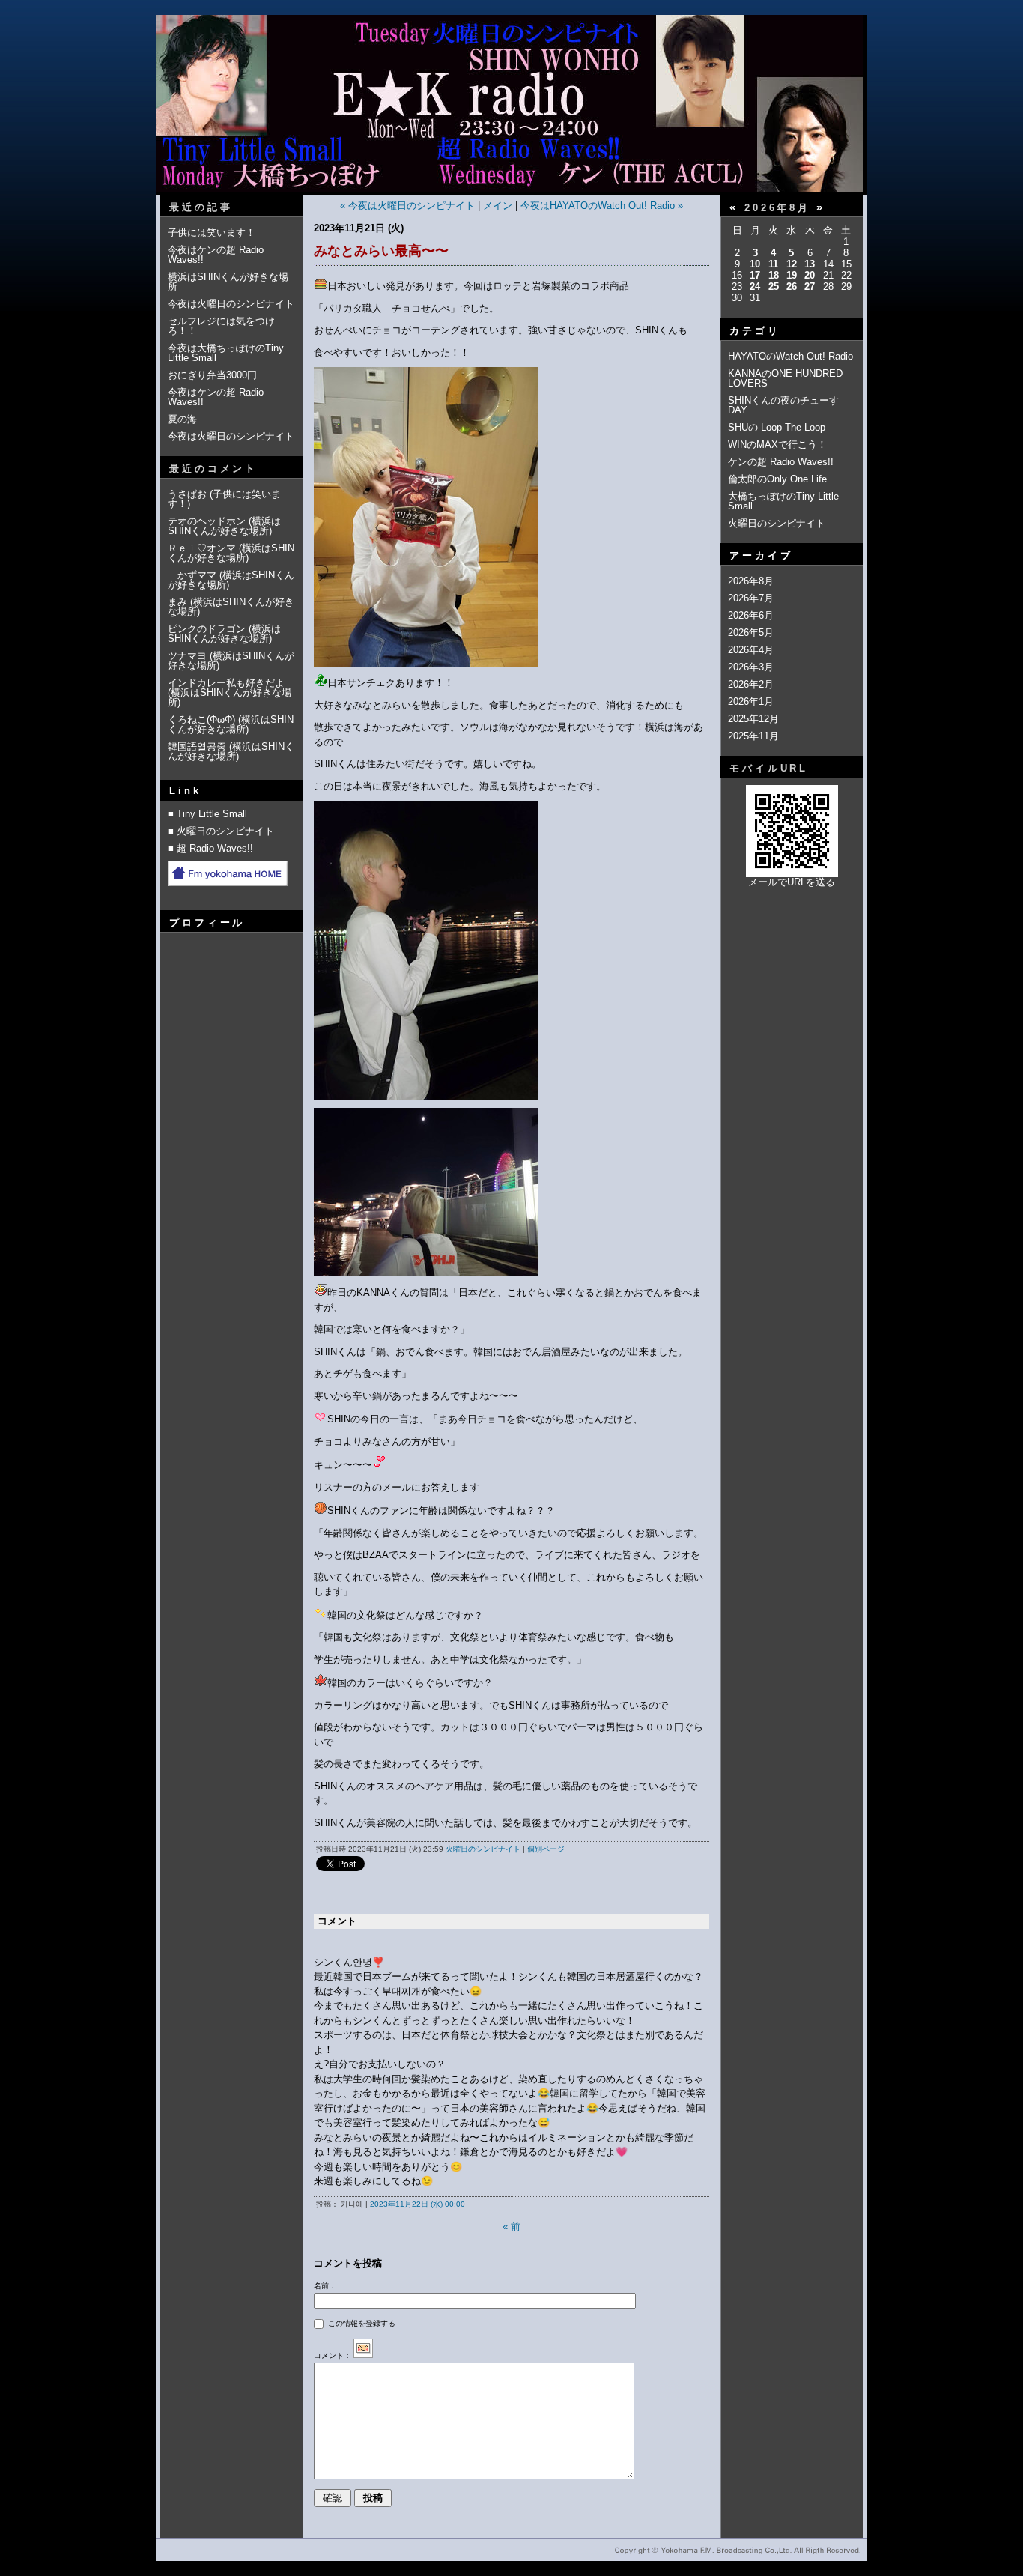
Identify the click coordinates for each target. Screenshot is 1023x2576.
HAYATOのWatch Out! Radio (790, 356)
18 (774, 275)
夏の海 (182, 419)
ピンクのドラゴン (207, 629)
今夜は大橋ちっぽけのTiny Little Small (226, 353)
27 (810, 287)
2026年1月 (751, 701)
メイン (498, 206)
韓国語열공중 (198, 746)
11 (773, 264)
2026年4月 (751, 650)
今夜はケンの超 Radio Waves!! (216, 255)
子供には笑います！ (212, 233)
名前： (325, 2286)
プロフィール (207, 922)
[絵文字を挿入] (363, 2355)
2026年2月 (751, 684)
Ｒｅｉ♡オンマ (202, 548)
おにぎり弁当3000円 (212, 375)
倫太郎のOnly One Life (777, 479)
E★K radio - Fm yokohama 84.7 (511, 115)
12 (792, 264)
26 (792, 287)
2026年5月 (751, 633)
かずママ (192, 575)
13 (810, 264)
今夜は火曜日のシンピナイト (231, 304)
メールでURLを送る (792, 882)
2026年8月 (751, 581)
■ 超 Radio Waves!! (210, 848)
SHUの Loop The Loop (777, 427)
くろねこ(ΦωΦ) (201, 719)
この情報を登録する (361, 2323)
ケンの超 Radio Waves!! (781, 462)
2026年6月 (751, 615)
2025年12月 (753, 719)
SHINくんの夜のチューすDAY (783, 405)
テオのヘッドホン (207, 521)
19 (792, 275)
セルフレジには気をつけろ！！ (221, 326)
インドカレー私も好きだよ (226, 683)
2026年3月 (751, 667)
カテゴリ (755, 331)
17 (755, 275)
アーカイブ (761, 555)
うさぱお (187, 494)
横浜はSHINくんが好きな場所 (228, 282)
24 (755, 287)
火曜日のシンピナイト (483, 1849)
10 (755, 264)
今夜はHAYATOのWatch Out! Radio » (602, 206)
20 (810, 275)
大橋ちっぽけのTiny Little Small (783, 501)
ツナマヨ (187, 656)
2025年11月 (753, 736)
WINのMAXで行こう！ (777, 445)
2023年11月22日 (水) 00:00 (418, 2204)
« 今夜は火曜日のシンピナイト (407, 206)
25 (774, 287)
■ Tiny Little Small (207, 814)
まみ (177, 602)
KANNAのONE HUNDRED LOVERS (785, 378)
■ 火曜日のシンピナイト (221, 831)
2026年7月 (751, 598)
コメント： (333, 2355)
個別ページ (546, 1849)
